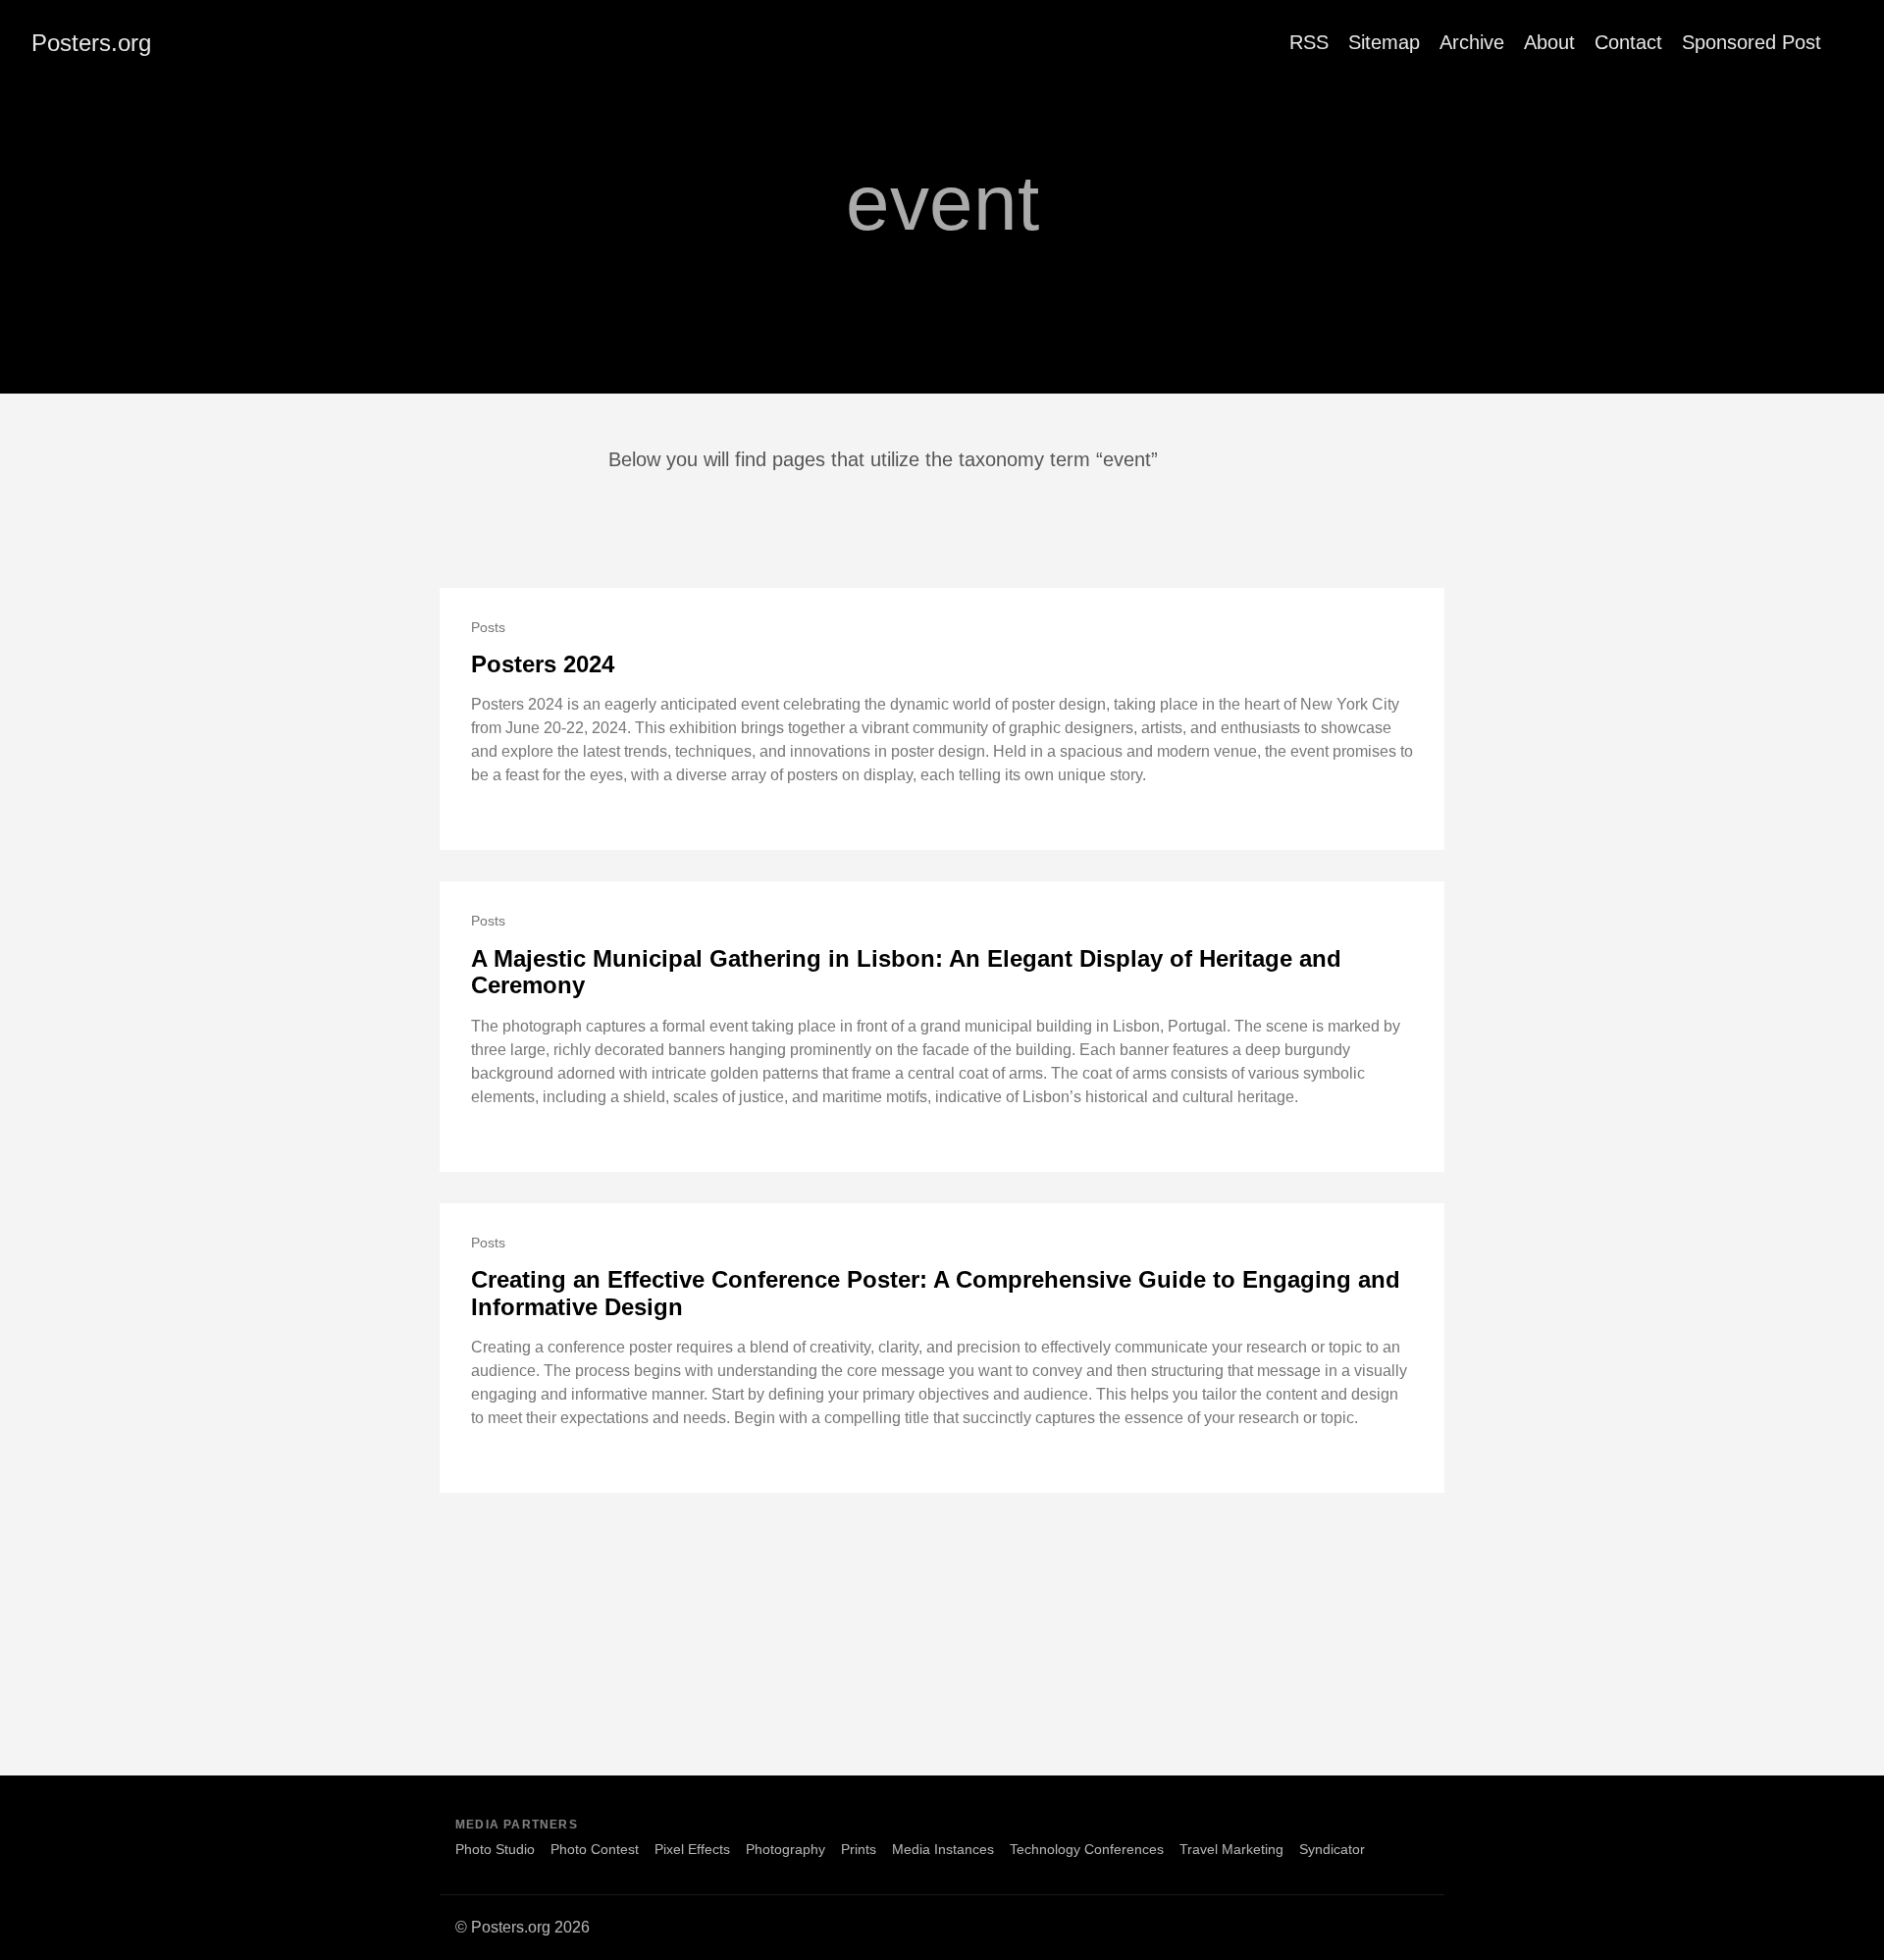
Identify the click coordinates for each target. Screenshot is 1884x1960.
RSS (1309, 42)
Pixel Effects (692, 1849)
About (1549, 42)
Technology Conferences (1087, 1849)
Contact (1628, 42)
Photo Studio (495, 1849)
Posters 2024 (543, 664)
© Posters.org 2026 (523, 1927)
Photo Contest (595, 1849)
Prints (859, 1849)
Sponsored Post (1752, 42)
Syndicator (1332, 1849)
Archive (1472, 42)
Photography (785, 1849)
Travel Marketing (1231, 1849)
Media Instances (943, 1849)
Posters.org (91, 43)
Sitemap (1384, 42)
